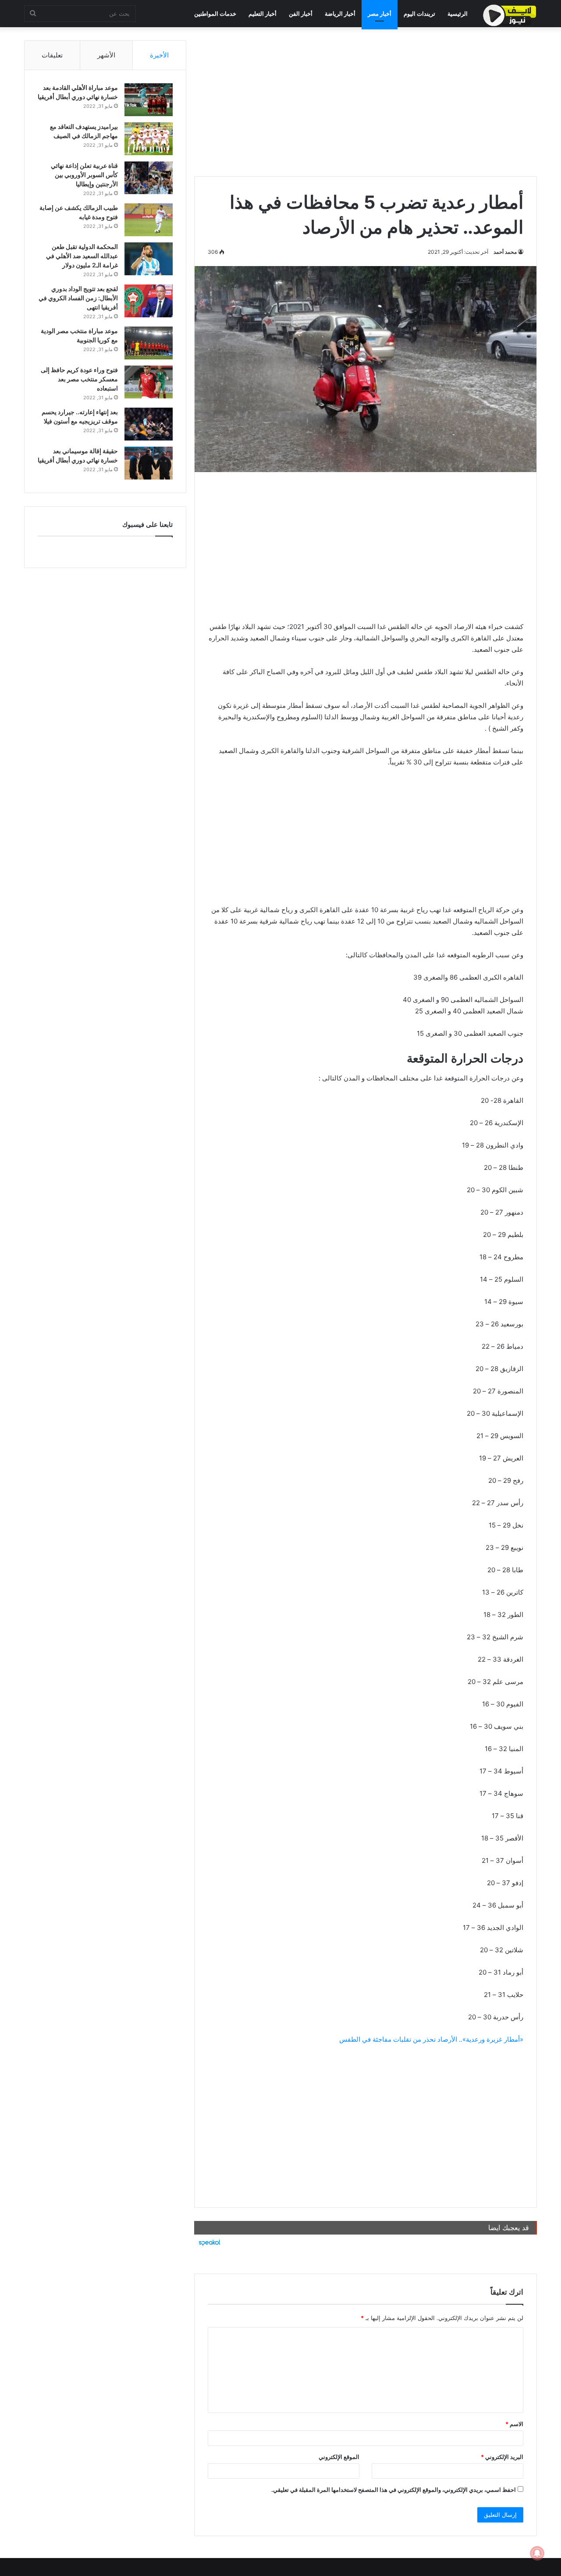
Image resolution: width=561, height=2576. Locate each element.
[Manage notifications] (537, 2553)
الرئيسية (458, 14)
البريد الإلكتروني (502, 2457)
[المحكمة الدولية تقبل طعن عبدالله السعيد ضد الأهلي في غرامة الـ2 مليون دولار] (149, 259)
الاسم (514, 2424)
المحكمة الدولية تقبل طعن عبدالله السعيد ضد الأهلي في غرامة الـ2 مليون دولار (82, 256)
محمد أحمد (505, 252)
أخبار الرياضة (340, 14)
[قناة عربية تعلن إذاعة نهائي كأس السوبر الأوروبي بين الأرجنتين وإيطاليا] (149, 178)
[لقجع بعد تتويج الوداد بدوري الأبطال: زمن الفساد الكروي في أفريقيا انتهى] (149, 301)
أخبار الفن (301, 14)
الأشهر (106, 55)
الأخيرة (159, 55)
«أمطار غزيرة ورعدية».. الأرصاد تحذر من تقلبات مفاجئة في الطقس (431, 2039)
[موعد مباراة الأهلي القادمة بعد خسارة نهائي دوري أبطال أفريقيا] (149, 100)
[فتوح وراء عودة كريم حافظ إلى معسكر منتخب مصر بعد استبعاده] (149, 382)
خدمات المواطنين (215, 14)
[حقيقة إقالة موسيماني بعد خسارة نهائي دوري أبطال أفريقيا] (149, 463)
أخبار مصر (380, 14)
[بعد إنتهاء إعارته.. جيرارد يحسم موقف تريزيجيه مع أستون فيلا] (149, 424)
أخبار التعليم (263, 14)
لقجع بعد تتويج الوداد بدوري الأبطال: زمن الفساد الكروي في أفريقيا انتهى (78, 298)
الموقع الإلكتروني (339, 2457)
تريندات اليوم (419, 14)
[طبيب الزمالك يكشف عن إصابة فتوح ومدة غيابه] (149, 220)
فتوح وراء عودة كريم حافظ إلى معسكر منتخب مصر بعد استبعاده (79, 379)
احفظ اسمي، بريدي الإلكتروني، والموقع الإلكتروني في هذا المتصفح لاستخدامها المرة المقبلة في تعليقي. (394, 2490)
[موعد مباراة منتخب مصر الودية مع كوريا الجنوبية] (149, 343)
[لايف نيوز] (510, 15)
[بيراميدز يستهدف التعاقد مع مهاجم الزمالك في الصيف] (149, 139)
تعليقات (52, 55)
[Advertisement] (366, 102)
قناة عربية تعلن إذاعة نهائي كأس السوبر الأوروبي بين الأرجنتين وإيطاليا (84, 175)
